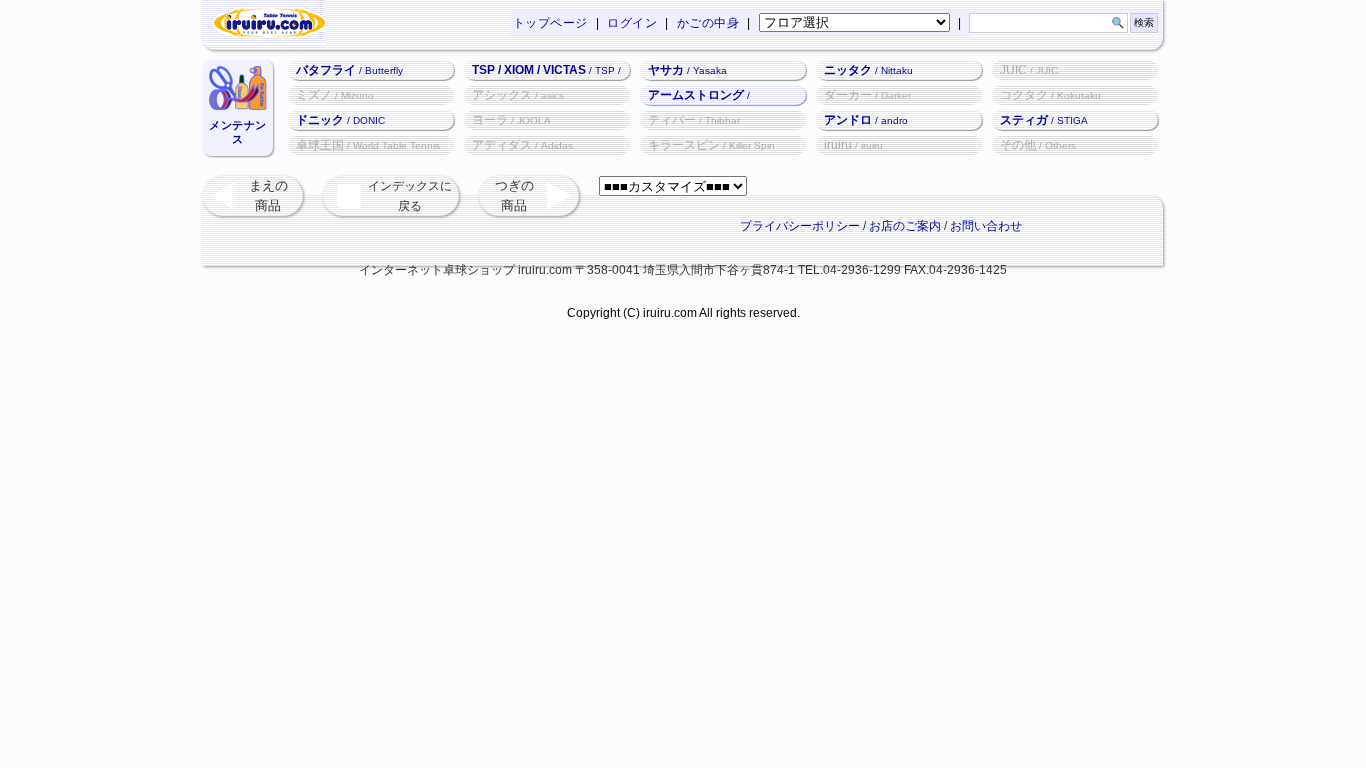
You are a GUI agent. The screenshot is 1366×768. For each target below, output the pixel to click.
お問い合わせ (986, 226)
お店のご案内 (905, 226)
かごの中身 (708, 23)
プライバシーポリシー (800, 226)
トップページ (550, 23)
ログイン (632, 23)
